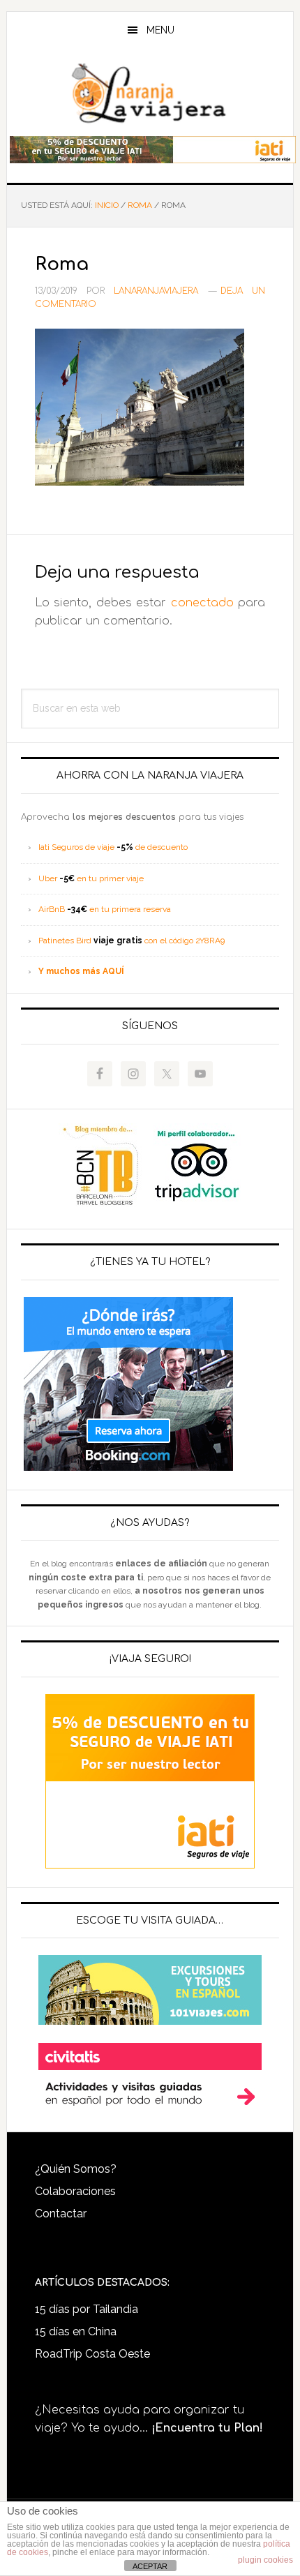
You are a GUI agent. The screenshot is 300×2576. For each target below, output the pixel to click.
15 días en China (76, 2331)
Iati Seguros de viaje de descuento (113, 847)
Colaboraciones (75, 2191)
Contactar (61, 2214)
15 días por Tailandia (87, 2309)
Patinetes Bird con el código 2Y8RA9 (132, 941)
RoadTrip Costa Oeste (92, 2354)
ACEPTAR (150, 2566)
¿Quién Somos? (76, 2169)
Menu (160, 30)
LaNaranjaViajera (150, 93)
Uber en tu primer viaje (91, 878)
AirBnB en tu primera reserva (105, 909)
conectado (202, 603)
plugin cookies (265, 2560)
